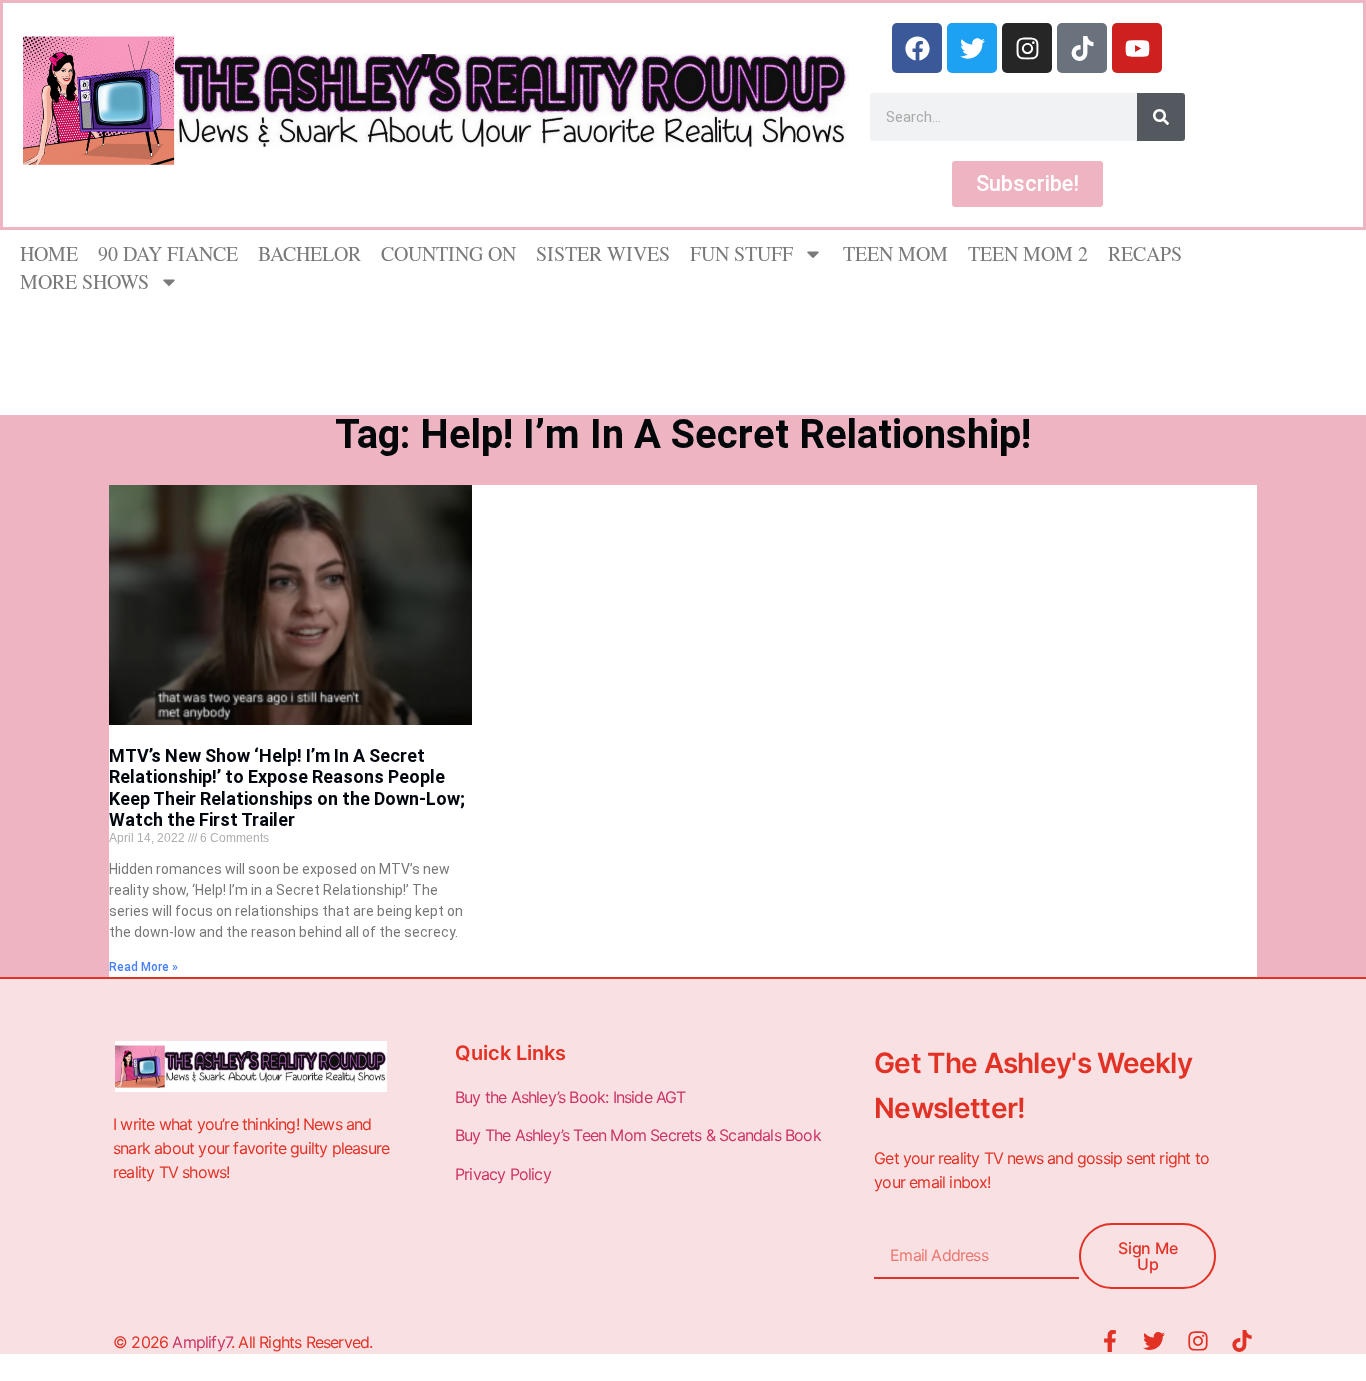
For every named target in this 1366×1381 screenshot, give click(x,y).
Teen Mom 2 (1028, 253)
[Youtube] (1137, 48)
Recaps (1145, 253)
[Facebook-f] (1110, 1341)
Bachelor (309, 253)
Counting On (448, 253)
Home (49, 253)
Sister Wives (603, 253)
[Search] (1161, 117)
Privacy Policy (505, 1174)
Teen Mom (895, 253)
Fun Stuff (741, 253)
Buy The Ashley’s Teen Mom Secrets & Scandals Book (638, 1135)
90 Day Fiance (168, 253)
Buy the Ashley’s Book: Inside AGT (570, 1097)
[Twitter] (972, 48)
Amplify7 (201, 1342)
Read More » (143, 967)
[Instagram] (1027, 48)
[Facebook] (917, 48)
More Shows (84, 281)
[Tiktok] (1082, 48)
